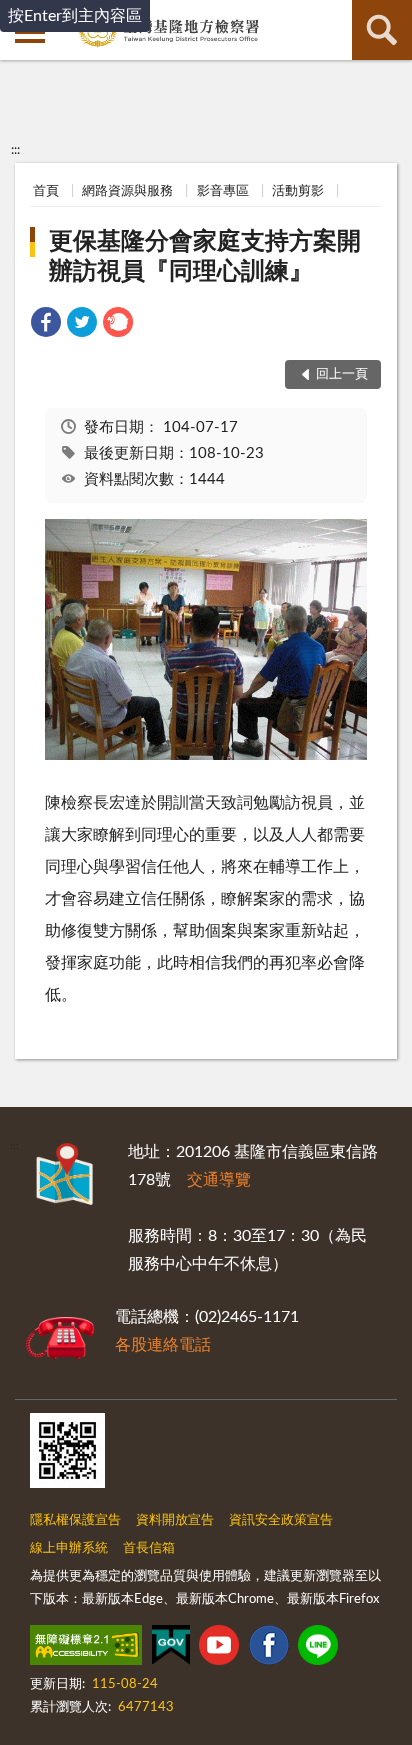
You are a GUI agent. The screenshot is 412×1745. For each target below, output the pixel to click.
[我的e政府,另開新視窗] (171, 1649)
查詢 (382, 30)
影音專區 (223, 191)
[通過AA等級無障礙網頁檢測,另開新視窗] (86, 1649)
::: (15, 150)
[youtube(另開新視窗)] (219, 1649)
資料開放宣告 (175, 1520)
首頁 (46, 191)
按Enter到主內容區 (75, 16)
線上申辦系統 (69, 1548)
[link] (46, 325)
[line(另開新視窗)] (318, 1649)
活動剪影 (298, 191)
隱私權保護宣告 (75, 1520)
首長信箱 (149, 1548)
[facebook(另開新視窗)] (269, 1649)
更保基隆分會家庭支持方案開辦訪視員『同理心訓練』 (205, 257)
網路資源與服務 (127, 191)
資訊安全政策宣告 (281, 1520)
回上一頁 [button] (342, 374)
